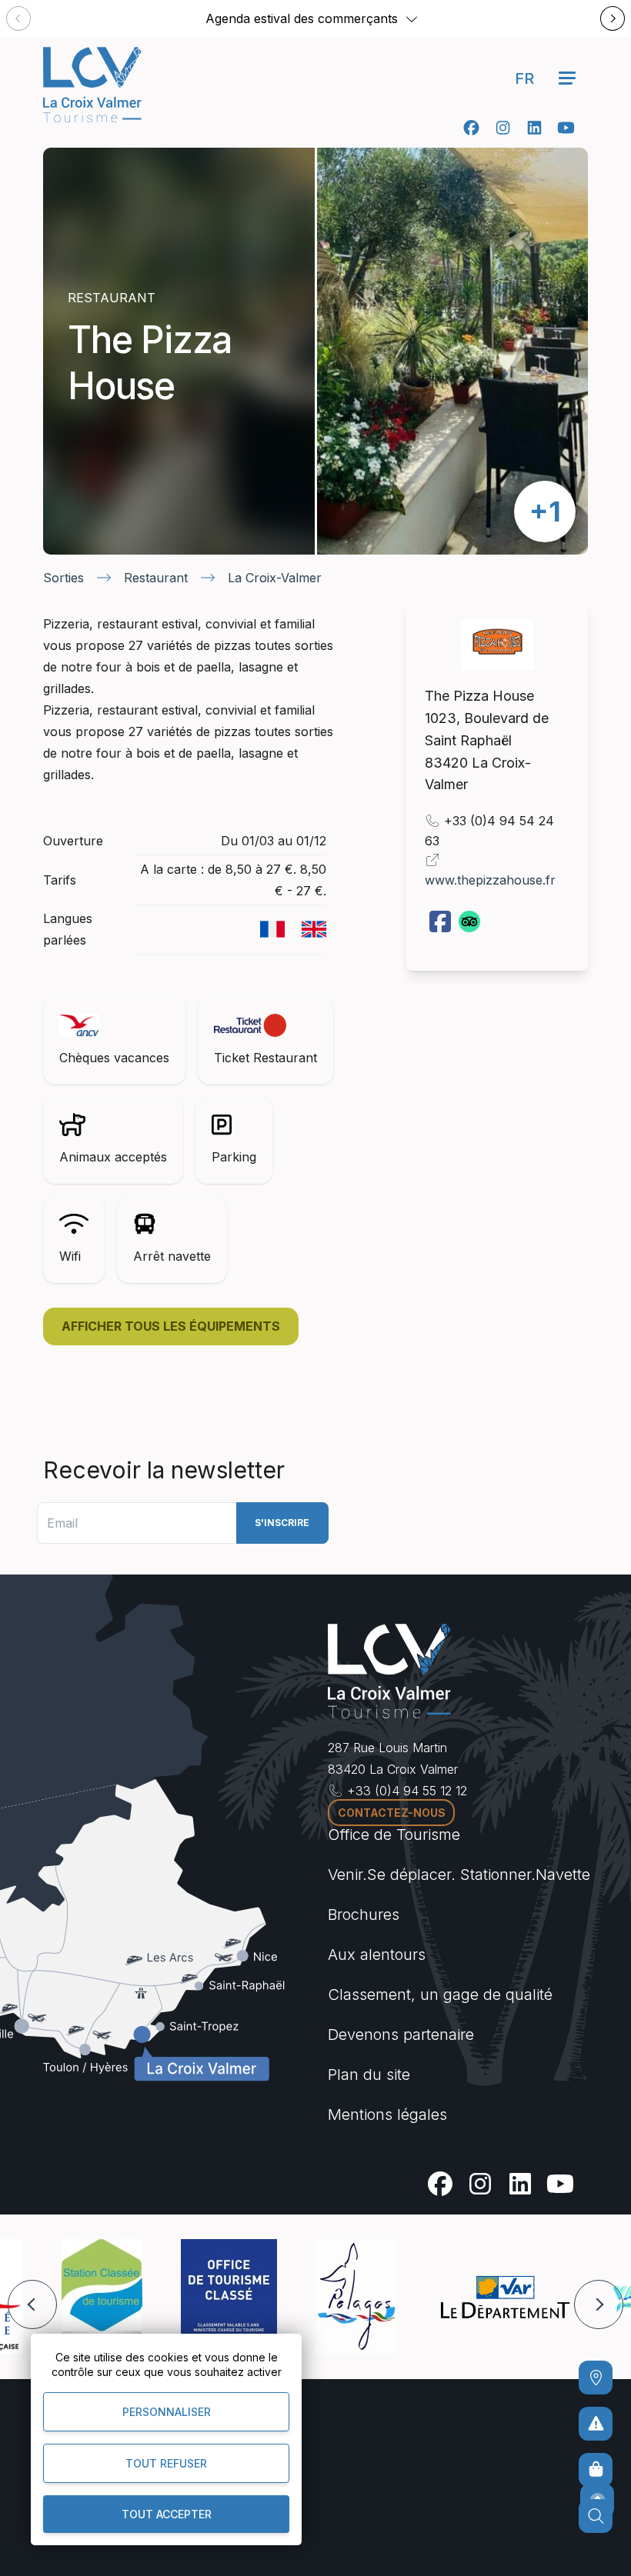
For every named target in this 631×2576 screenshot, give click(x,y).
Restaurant (156, 578)
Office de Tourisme (394, 1835)
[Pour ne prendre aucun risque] (596, 2424)
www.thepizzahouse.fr (490, 880)
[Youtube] (566, 128)
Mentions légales (387, 2114)
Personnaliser (167, 2412)
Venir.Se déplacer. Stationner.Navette (459, 1875)
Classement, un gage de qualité (440, 1994)
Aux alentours (377, 1954)
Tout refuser (166, 2463)
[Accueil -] (92, 85)
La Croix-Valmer (275, 578)
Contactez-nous (392, 1813)
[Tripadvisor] (471, 920)
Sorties (63, 578)
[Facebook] (471, 128)
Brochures (364, 1915)
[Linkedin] (534, 128)
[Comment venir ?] (596, 2378)
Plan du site (369, 2074)
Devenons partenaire (401, 2034)
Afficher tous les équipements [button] (171, 1326)
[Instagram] (503, 128)
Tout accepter (167, 2514)
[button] (412, 18)
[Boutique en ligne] (596, 2470)
